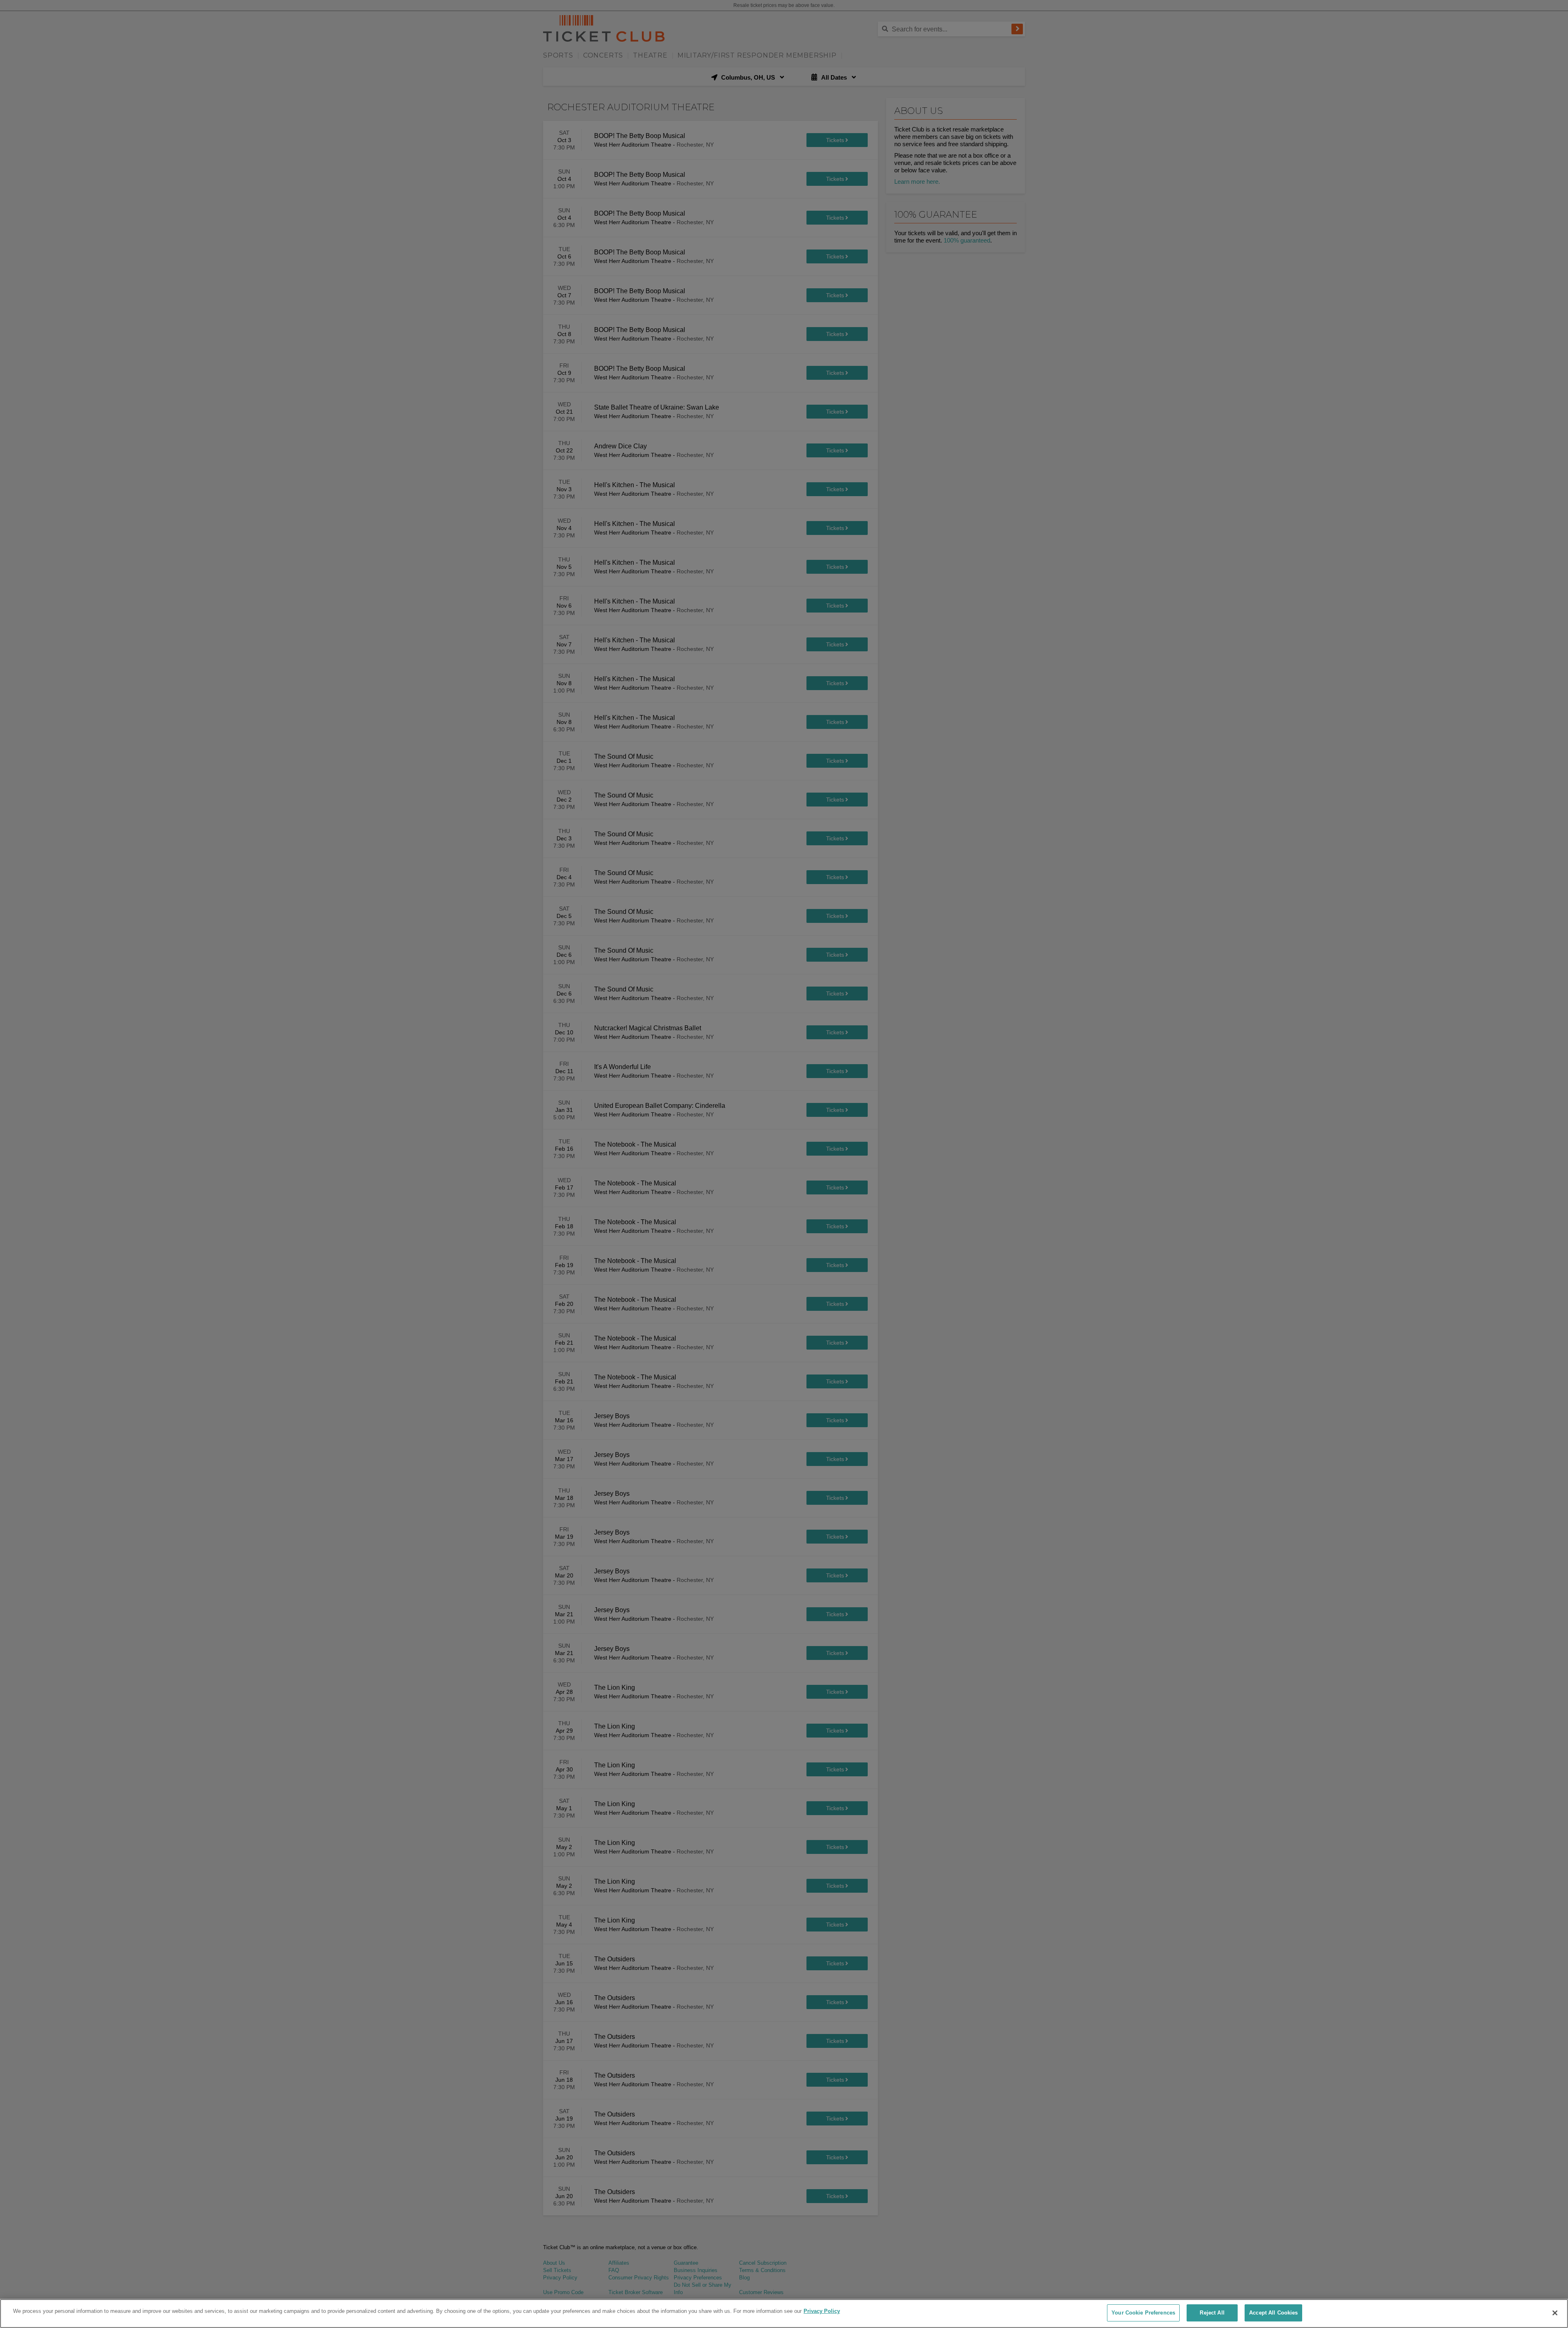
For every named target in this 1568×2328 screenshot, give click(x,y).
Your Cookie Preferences (1143, 2313)
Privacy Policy (822, 2311)
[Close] (1555, 2313)
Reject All (1212, 2313)
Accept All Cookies (1273, 2313)
